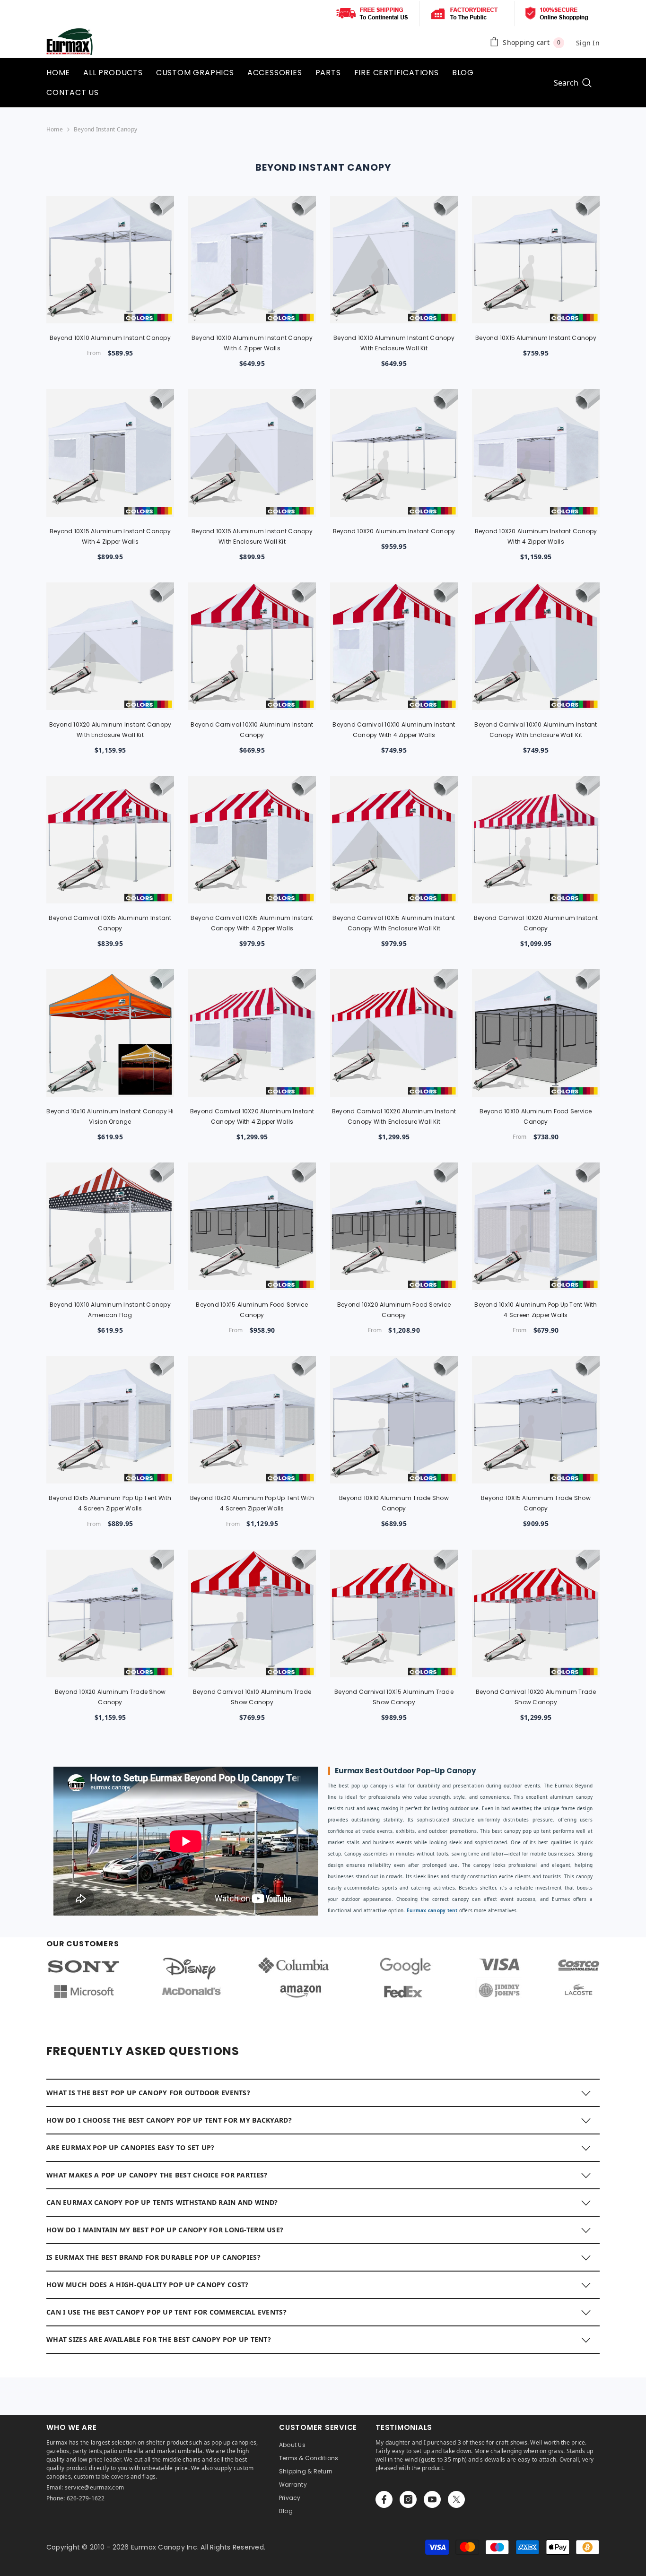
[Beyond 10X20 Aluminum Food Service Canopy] (394, 1226)
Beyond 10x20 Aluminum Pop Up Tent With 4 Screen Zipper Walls (252, 1503)
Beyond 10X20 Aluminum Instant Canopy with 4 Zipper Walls (536, 536)
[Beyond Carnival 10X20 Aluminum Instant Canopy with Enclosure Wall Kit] (394, 1033)
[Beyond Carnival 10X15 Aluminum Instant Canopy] (110, 840)
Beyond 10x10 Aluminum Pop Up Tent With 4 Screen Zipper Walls (536, 1310)
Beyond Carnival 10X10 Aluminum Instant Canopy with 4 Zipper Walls (394, 730)
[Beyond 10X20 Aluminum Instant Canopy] (394, 453)
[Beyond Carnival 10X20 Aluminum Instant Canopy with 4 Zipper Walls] (252, 1033)
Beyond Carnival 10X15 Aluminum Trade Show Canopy (394, 1697)
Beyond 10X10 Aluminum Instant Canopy (110, 338)
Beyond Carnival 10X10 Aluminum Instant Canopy (252, 730)
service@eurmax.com (94, 2487)
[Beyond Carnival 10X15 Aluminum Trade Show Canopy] (394, 1613)
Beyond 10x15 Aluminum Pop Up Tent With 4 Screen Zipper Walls (110, 1503)
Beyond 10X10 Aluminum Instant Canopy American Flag (110, 1310)
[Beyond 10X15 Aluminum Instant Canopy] (536, 260)
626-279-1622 (86, 2498)
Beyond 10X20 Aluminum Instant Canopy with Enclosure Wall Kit (110, 730)
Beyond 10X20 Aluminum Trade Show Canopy (110, 1697)
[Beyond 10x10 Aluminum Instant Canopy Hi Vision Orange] (110, 1033)
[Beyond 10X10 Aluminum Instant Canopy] (110, 260)
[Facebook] (384, 2499)
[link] (323, 1978)
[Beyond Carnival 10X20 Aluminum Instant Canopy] (536, 840)
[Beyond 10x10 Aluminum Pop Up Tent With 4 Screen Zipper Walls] (536, 1226)
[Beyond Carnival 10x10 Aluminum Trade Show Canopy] (252, 1613)
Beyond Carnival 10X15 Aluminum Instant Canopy (110, 923)
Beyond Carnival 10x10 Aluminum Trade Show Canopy (252, 1697)
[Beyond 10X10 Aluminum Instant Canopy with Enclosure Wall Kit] (394, 260)
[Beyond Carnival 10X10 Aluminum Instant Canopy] (252, 646)
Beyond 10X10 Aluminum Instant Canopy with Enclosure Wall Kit (394, 343)
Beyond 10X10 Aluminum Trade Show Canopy (394, 1503)
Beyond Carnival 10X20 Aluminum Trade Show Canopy (536, 1697)
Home (55, 129)
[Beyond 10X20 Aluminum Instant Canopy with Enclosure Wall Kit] (110, 646)
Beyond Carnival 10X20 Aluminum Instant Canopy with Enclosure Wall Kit (394, 1116)
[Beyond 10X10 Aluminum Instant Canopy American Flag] (110, 1226)
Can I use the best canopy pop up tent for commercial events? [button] (166, 2312)
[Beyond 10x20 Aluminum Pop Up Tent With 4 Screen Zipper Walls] (252, 1420)
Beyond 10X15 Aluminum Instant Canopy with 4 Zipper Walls (110, 536)
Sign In (588, 43)
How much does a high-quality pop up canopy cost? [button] (147, 2285)
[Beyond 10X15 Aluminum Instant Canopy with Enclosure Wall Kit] (252, 453)
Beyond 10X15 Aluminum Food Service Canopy (252, 1310)
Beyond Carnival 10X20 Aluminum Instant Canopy (536, 923)
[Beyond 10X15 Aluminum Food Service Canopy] (252, 1226)
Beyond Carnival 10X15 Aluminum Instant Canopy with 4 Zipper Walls (252, 923)
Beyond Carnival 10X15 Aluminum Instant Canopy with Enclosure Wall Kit (394, 923)
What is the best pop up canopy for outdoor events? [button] (148, 2093)
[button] (323, 2092)
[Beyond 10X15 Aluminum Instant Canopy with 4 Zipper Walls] (110, 453)
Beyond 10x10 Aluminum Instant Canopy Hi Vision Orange (110, 1116)
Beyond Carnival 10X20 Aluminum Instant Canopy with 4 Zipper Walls (252, 1116)
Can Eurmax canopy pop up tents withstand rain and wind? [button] (162, 2202)
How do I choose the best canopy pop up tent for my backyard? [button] (169, 2120)
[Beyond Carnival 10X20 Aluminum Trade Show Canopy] (536, 1613)
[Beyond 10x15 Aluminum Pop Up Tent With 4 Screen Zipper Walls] (110, 1420)
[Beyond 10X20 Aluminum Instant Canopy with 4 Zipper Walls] (536, 453)
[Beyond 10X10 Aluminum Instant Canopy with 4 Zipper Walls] (252, 260)
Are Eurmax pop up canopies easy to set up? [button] (131, 2147)
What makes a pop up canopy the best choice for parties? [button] (157, 2175)
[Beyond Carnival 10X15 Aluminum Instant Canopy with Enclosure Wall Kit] (394, 840)
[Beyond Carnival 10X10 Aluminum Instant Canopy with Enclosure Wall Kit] (536, 646)
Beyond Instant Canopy (105, 129)
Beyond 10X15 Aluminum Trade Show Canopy (536, 1503)
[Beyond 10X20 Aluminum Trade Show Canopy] (110, 1613)
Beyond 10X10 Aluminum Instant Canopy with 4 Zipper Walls (252, 343)
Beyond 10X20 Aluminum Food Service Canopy (394, 1310)
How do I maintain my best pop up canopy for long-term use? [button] (165, 2230)
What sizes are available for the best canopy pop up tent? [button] (159, 2339)
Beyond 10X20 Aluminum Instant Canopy (394, 531)
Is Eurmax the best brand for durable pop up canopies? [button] (153, 2257)
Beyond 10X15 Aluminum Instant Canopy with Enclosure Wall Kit (252, 536)
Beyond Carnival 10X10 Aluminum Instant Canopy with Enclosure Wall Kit (536, 730)
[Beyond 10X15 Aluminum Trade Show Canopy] (536, 1420)
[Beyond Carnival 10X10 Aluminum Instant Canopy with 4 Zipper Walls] (394, 646)
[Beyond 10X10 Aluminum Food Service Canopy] (536, 1033)
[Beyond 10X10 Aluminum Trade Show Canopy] (394, 1420)
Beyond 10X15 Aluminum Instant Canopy (536, 338)
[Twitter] (456, 2499)
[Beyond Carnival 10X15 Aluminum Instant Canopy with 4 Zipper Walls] (252, 840)
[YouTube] (432, 2499)
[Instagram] (408, 2499)
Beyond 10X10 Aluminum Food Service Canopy (536, 1116)
